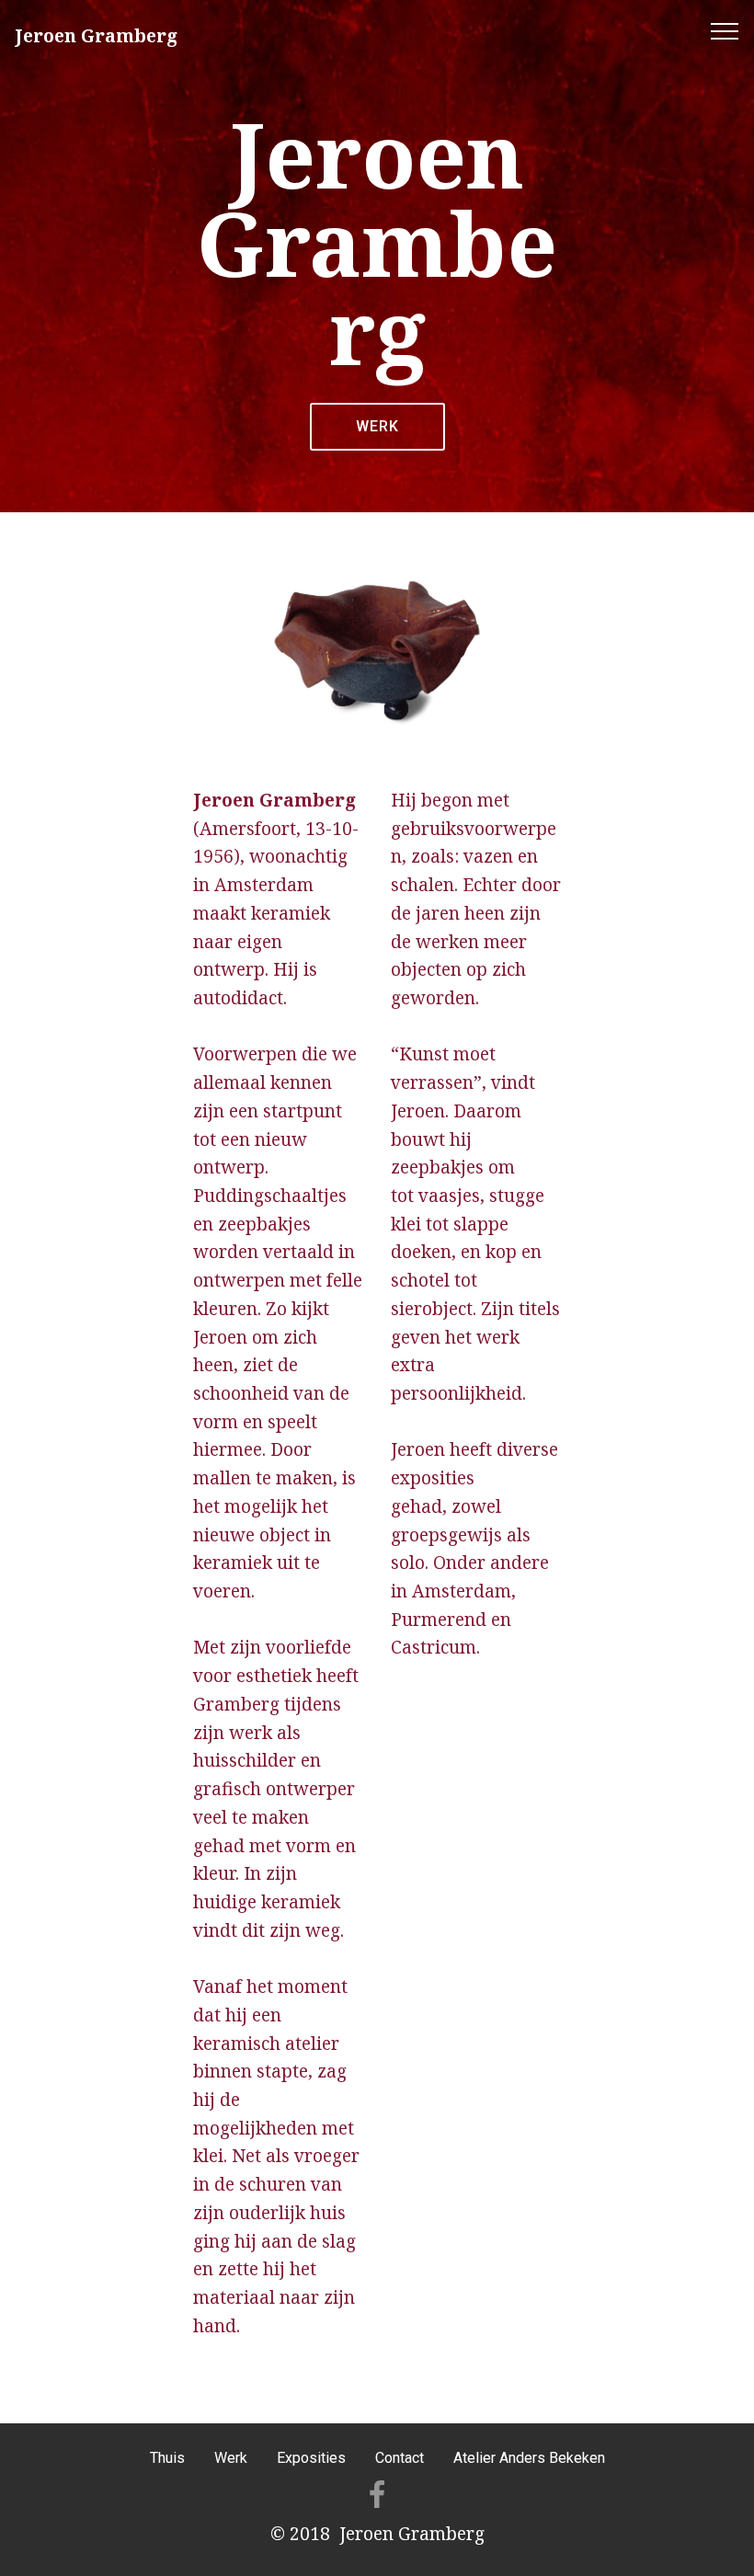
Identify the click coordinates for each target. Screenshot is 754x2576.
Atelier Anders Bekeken (529, 2458)
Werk (231, 2458)
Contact (400, 2458)
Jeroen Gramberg (96, 35)
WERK (377, 426)
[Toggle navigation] (725, 30)
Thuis (167, 2458)
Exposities (311, 2458)
